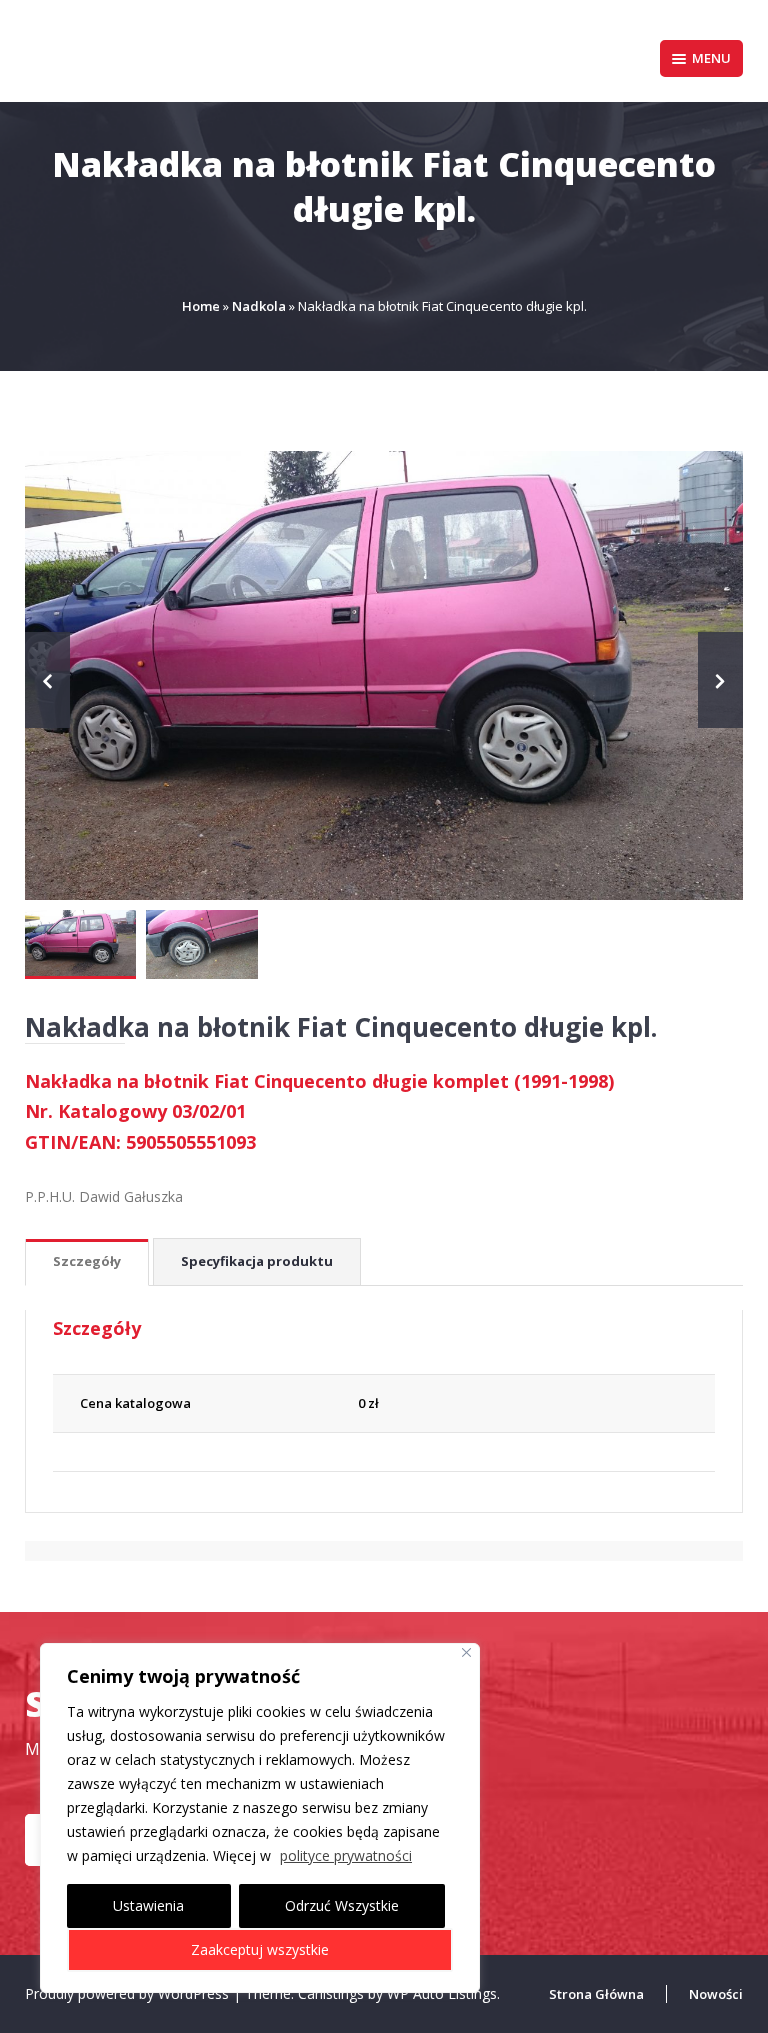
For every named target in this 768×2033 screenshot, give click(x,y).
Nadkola (259, 306)
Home (201, 306)
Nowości (716, 1994)
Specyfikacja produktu (257, 1261)
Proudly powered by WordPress (129, 1993)
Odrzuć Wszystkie (342, 1905)
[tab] (87, 1262)
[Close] (466, 1652)
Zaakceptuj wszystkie (260, 1949)
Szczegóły (87, 1261)
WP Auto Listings (442, 1993)
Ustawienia (148, 1905)
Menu (711, 58)
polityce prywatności (346, 1855)
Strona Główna (596, 1994)
